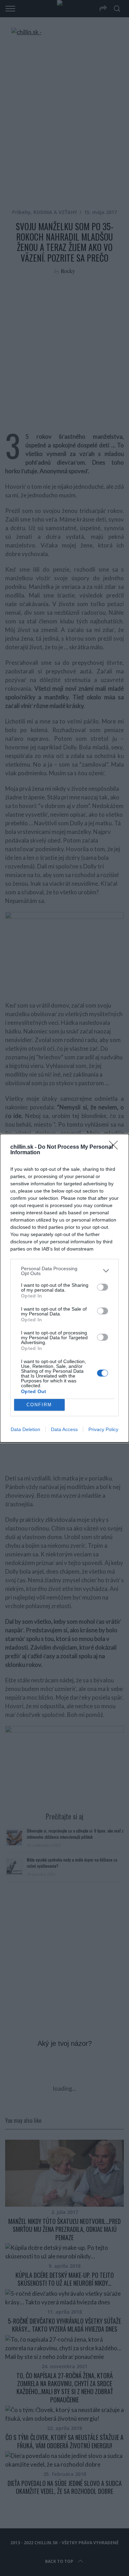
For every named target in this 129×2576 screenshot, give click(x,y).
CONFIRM (39, 1405)
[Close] (116, 1147)
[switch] (103, 1287)
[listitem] (64, 1271)
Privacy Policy (103, 1429)
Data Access (64, 1429)
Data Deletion (25, 1429)
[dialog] (64, 1288)
